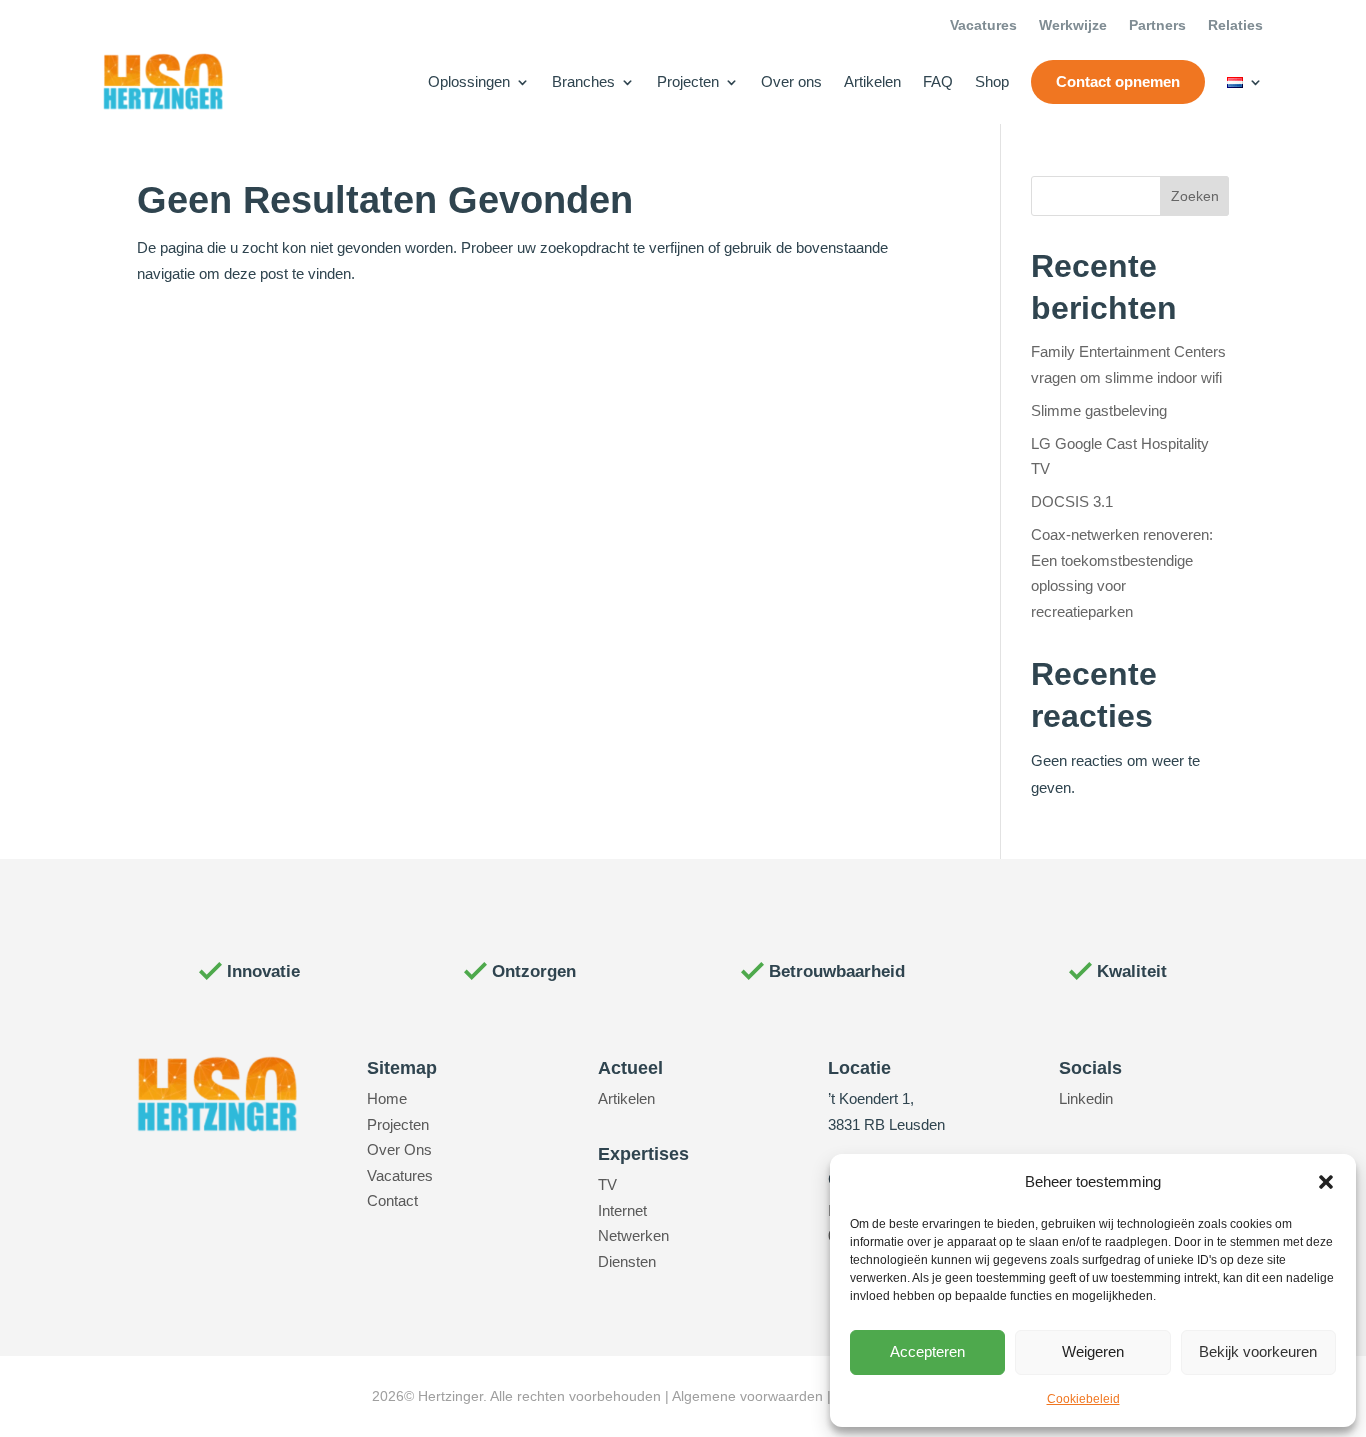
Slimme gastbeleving (1099, 410)
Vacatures (983, 25)
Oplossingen (469, 81)
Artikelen (872, 81)
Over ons (791, 81)
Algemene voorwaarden (747, 1396)
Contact (392, 1200)
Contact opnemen (1118, 81)
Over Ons (399, 1149)
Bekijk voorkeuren (1258, 1351)
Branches (583, 81)
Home (387, 1098)
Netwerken (633, 1235)
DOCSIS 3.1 (1072, 501)
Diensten (627, 1261)
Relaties (1235, 25)
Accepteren (927, 1351)
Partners (1157, 25)
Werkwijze (1073, 25)
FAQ (938, 81)
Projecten (688, 81)
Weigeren (1093, 1351)
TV (607, 1184)
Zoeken (1195, 196)
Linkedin (1086, 1098)
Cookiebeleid (1083, 1399)
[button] (1326, 1182)
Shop (992, 81)
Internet (622, 1210)
